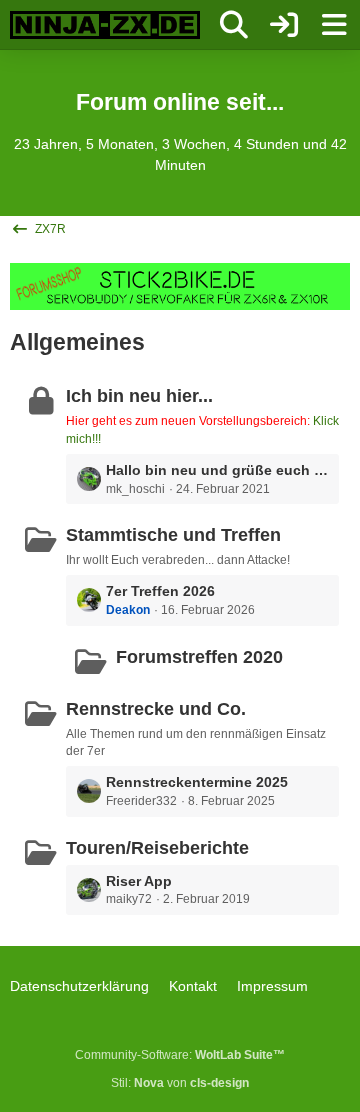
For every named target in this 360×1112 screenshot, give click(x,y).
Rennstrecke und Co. (156, 709)
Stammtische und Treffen (173, 535)
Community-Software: (180, 1055)
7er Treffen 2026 (160, 591)
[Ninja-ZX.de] (105, 25)
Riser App (139, 881)
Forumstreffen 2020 (199, 657)
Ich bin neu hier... (139, 396)
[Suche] (234, 25)
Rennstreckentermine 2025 (197, 782)
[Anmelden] (284, 25)
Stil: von (180, 1083)
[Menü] (334, 25)
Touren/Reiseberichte (157, 848)
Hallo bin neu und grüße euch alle (217, 470)
